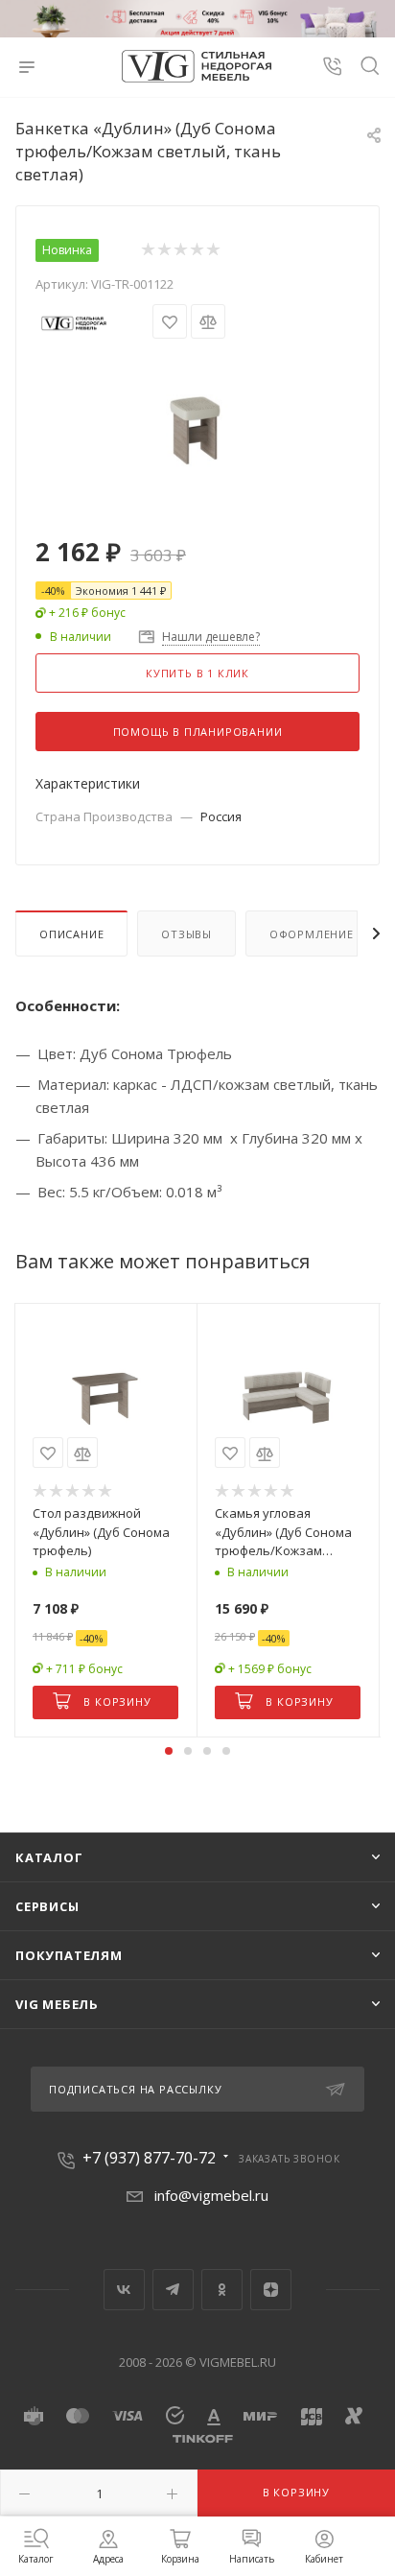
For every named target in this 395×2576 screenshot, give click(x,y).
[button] (169, 1751)
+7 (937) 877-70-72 (149, 2158)
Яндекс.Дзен (271, 2290)
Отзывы (186, 934)
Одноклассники (222, 2290)
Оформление (312, 934)
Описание (71, 934)
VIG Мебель (57, 2004)
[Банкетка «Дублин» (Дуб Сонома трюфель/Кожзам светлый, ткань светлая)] (197, 422)
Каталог (49, 1857)
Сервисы (47, 1906)
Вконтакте (124, 2290)
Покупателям (69, 1955)
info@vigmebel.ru (211, 2195)
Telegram (173, 2290)
